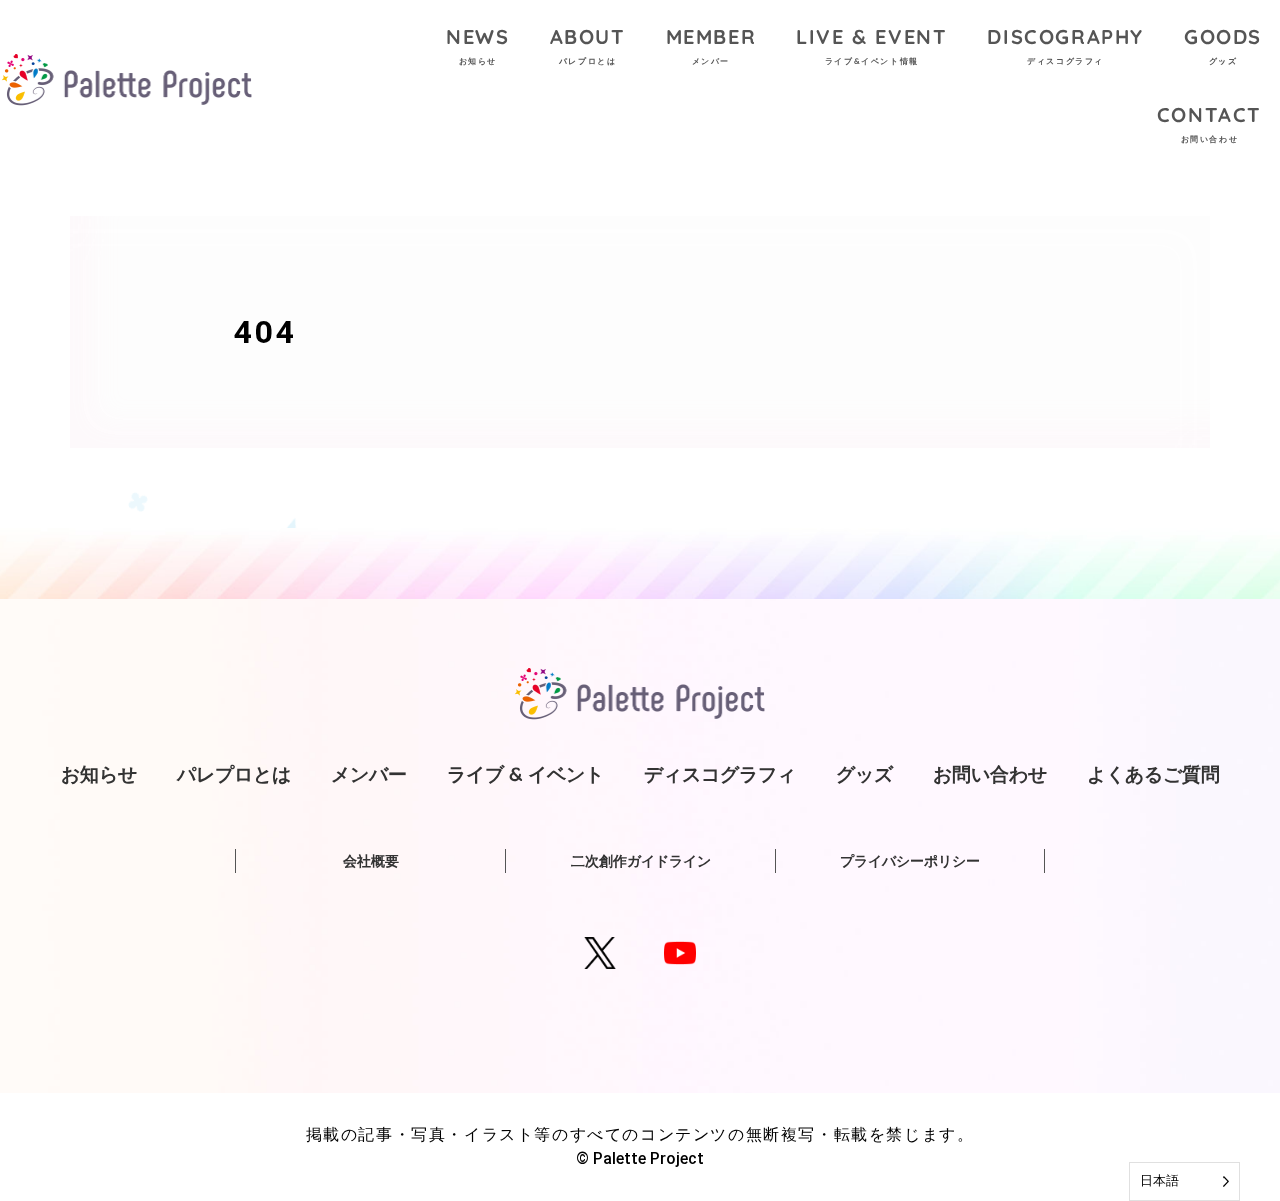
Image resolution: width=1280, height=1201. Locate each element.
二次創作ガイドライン (641, 861)
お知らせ (99, 774)
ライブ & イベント (525, 774)
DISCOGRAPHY (1065, 45)
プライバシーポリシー (910, 861)
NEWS (477, 45)
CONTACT (1209, 123)
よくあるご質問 (1153, 774)
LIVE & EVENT (871, 45)
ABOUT (588, 45)
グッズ (864, 774)
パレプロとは (234, 774)
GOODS (1223, 45)
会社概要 (371, 861)
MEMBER (711, 45)
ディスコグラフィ (720, 774)
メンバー (369, 774)
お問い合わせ (990, 774)
